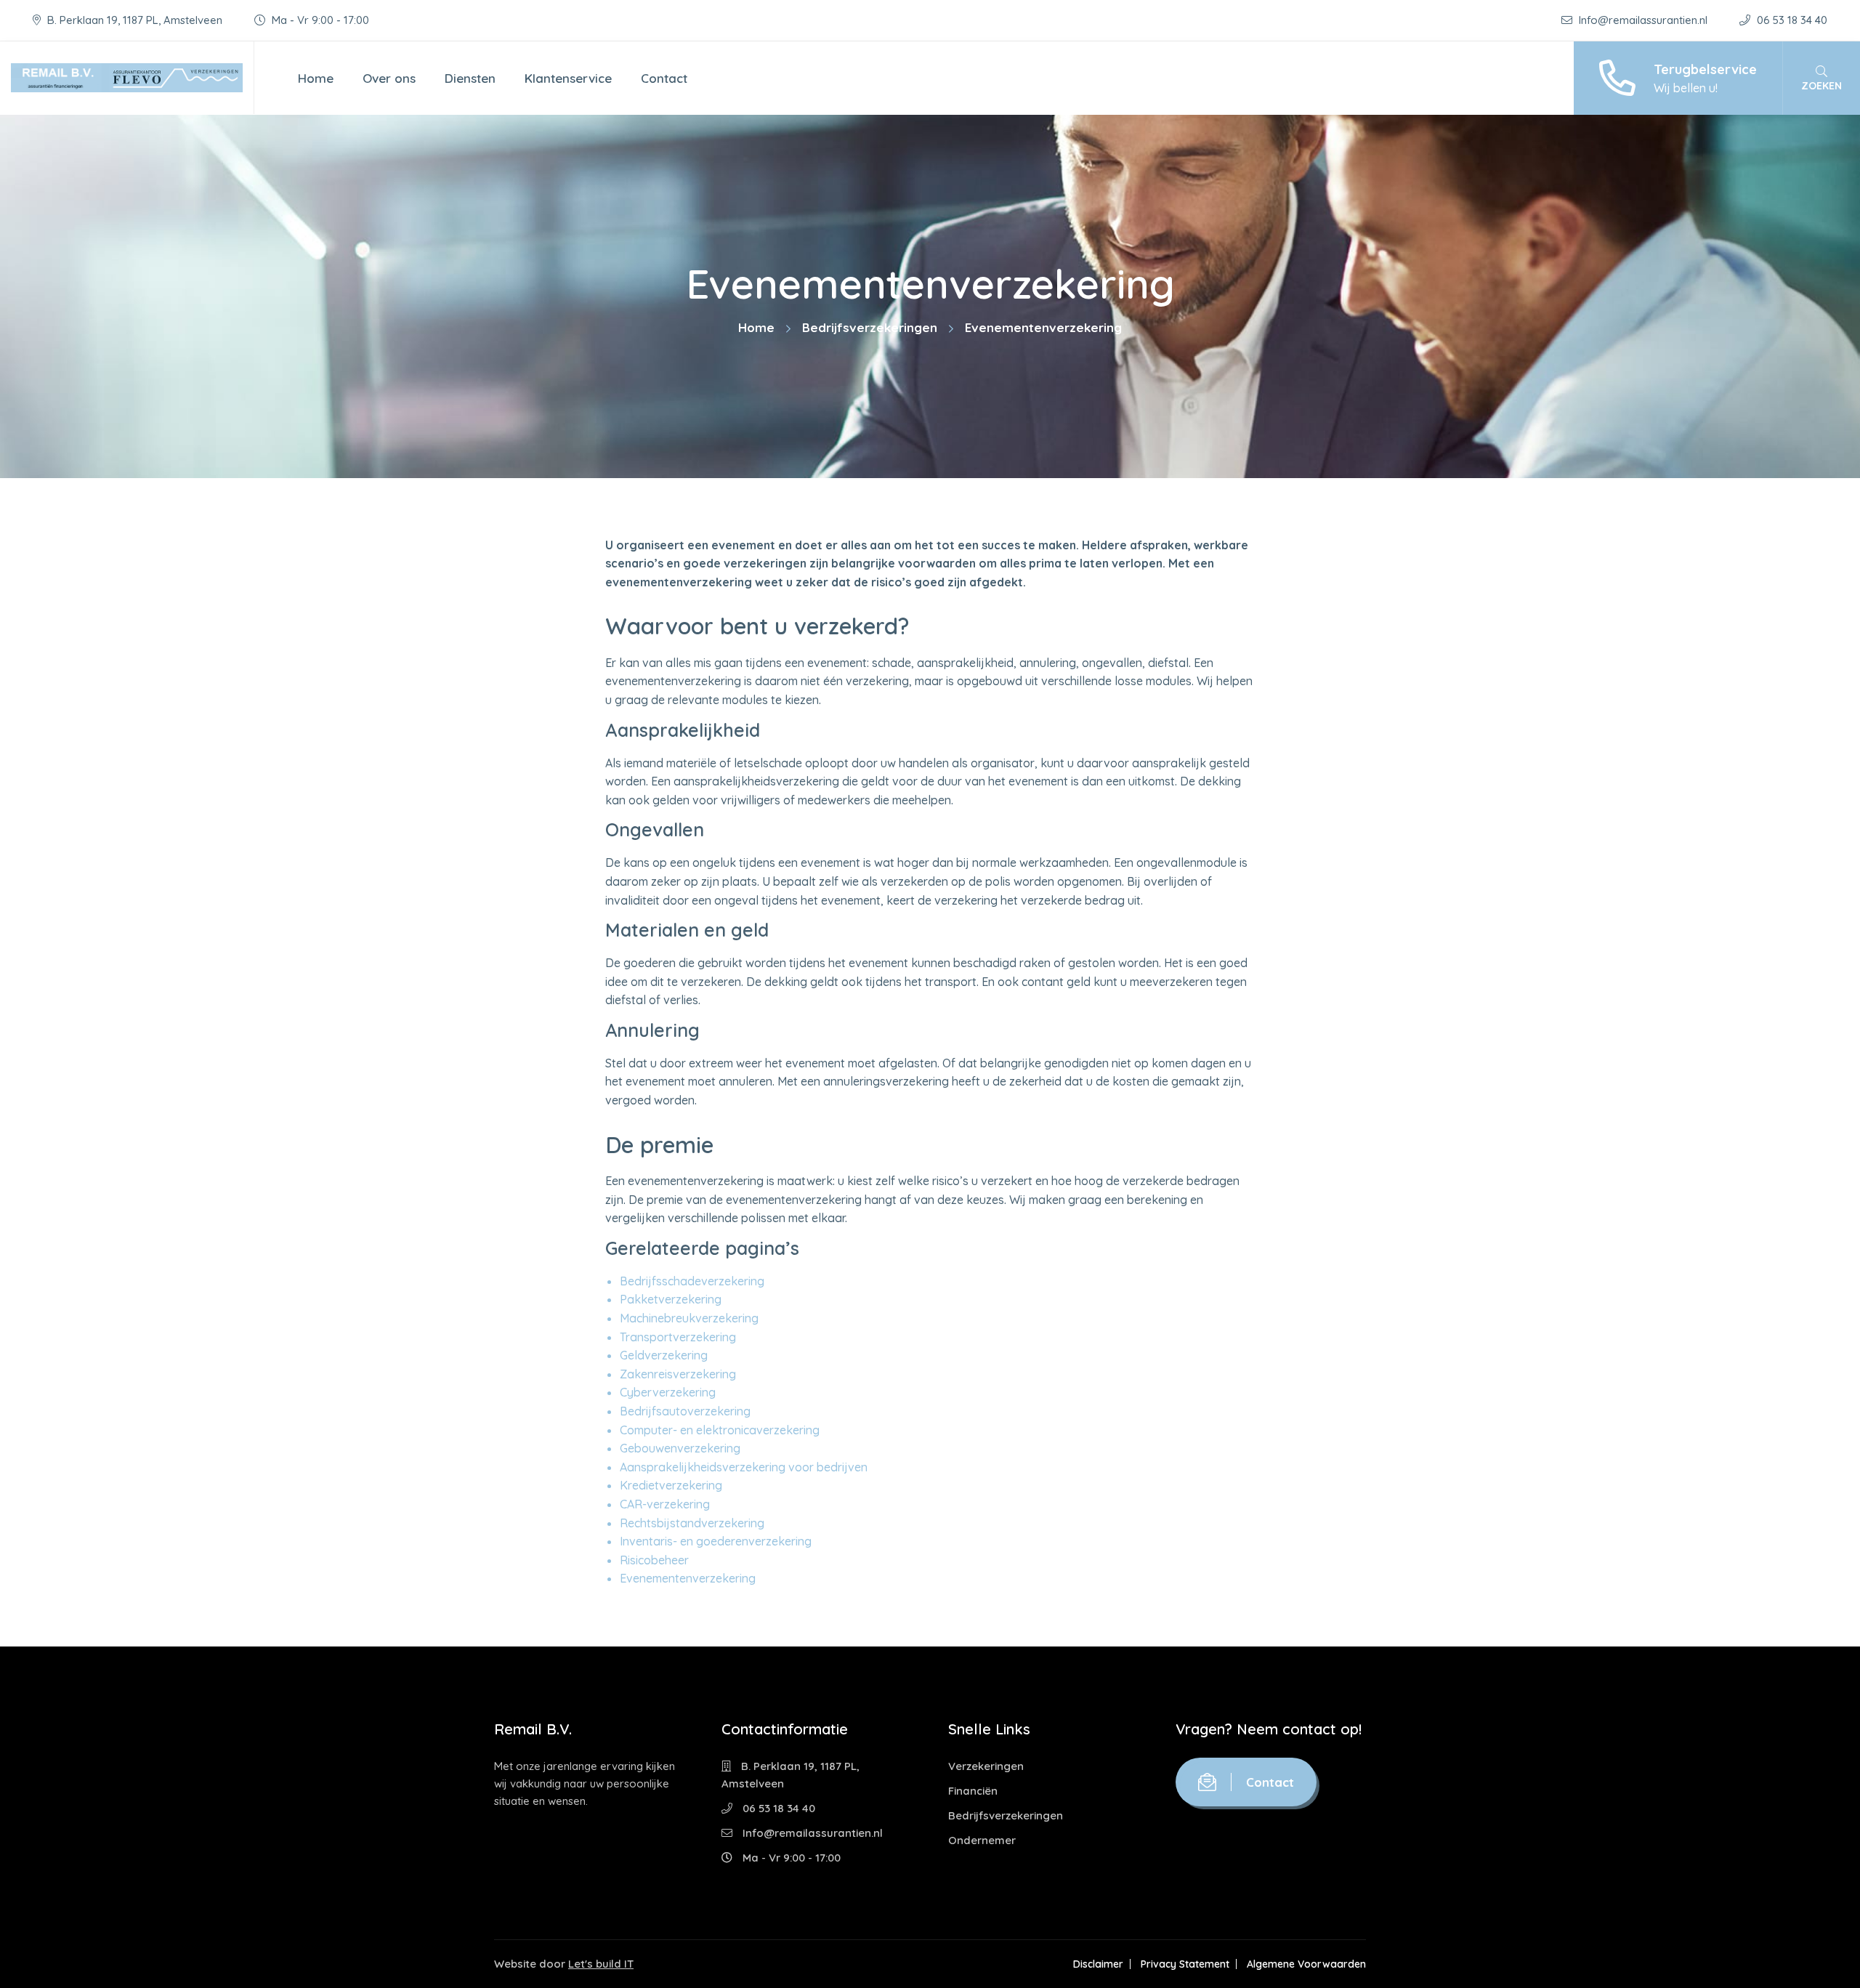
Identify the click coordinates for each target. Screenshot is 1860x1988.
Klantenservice (568, 78)
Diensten (470, 78)
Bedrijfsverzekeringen (870, 327)
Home (316, 78)
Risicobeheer (654, 1560)
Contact (664, 78)
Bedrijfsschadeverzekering (692, 1281)
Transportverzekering (678, 1337)
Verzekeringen (986, 1766)
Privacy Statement (1185, 1964)
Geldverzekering (664, 1355)
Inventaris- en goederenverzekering (716, 1541)
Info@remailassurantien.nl (1643, 20)
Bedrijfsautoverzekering (685, 1411)
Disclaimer (1098, 1964)
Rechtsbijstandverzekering (692, 1523)
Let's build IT (601, 1964)
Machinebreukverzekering (689, 1318)
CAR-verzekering (665, 1504)
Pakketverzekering (671, 1299)
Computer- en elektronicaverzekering (720, 1430)
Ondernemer (982, 1840)
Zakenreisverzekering (678, 1374)
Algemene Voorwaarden (1306, 1964)
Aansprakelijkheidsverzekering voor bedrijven (744, 1467)
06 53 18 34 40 (1791, 20)
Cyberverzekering (668, 1392)
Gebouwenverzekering (680, 1448)
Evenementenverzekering (688, 1578)
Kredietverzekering (671, 1485)
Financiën (973, 1791)
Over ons (389, 78)
